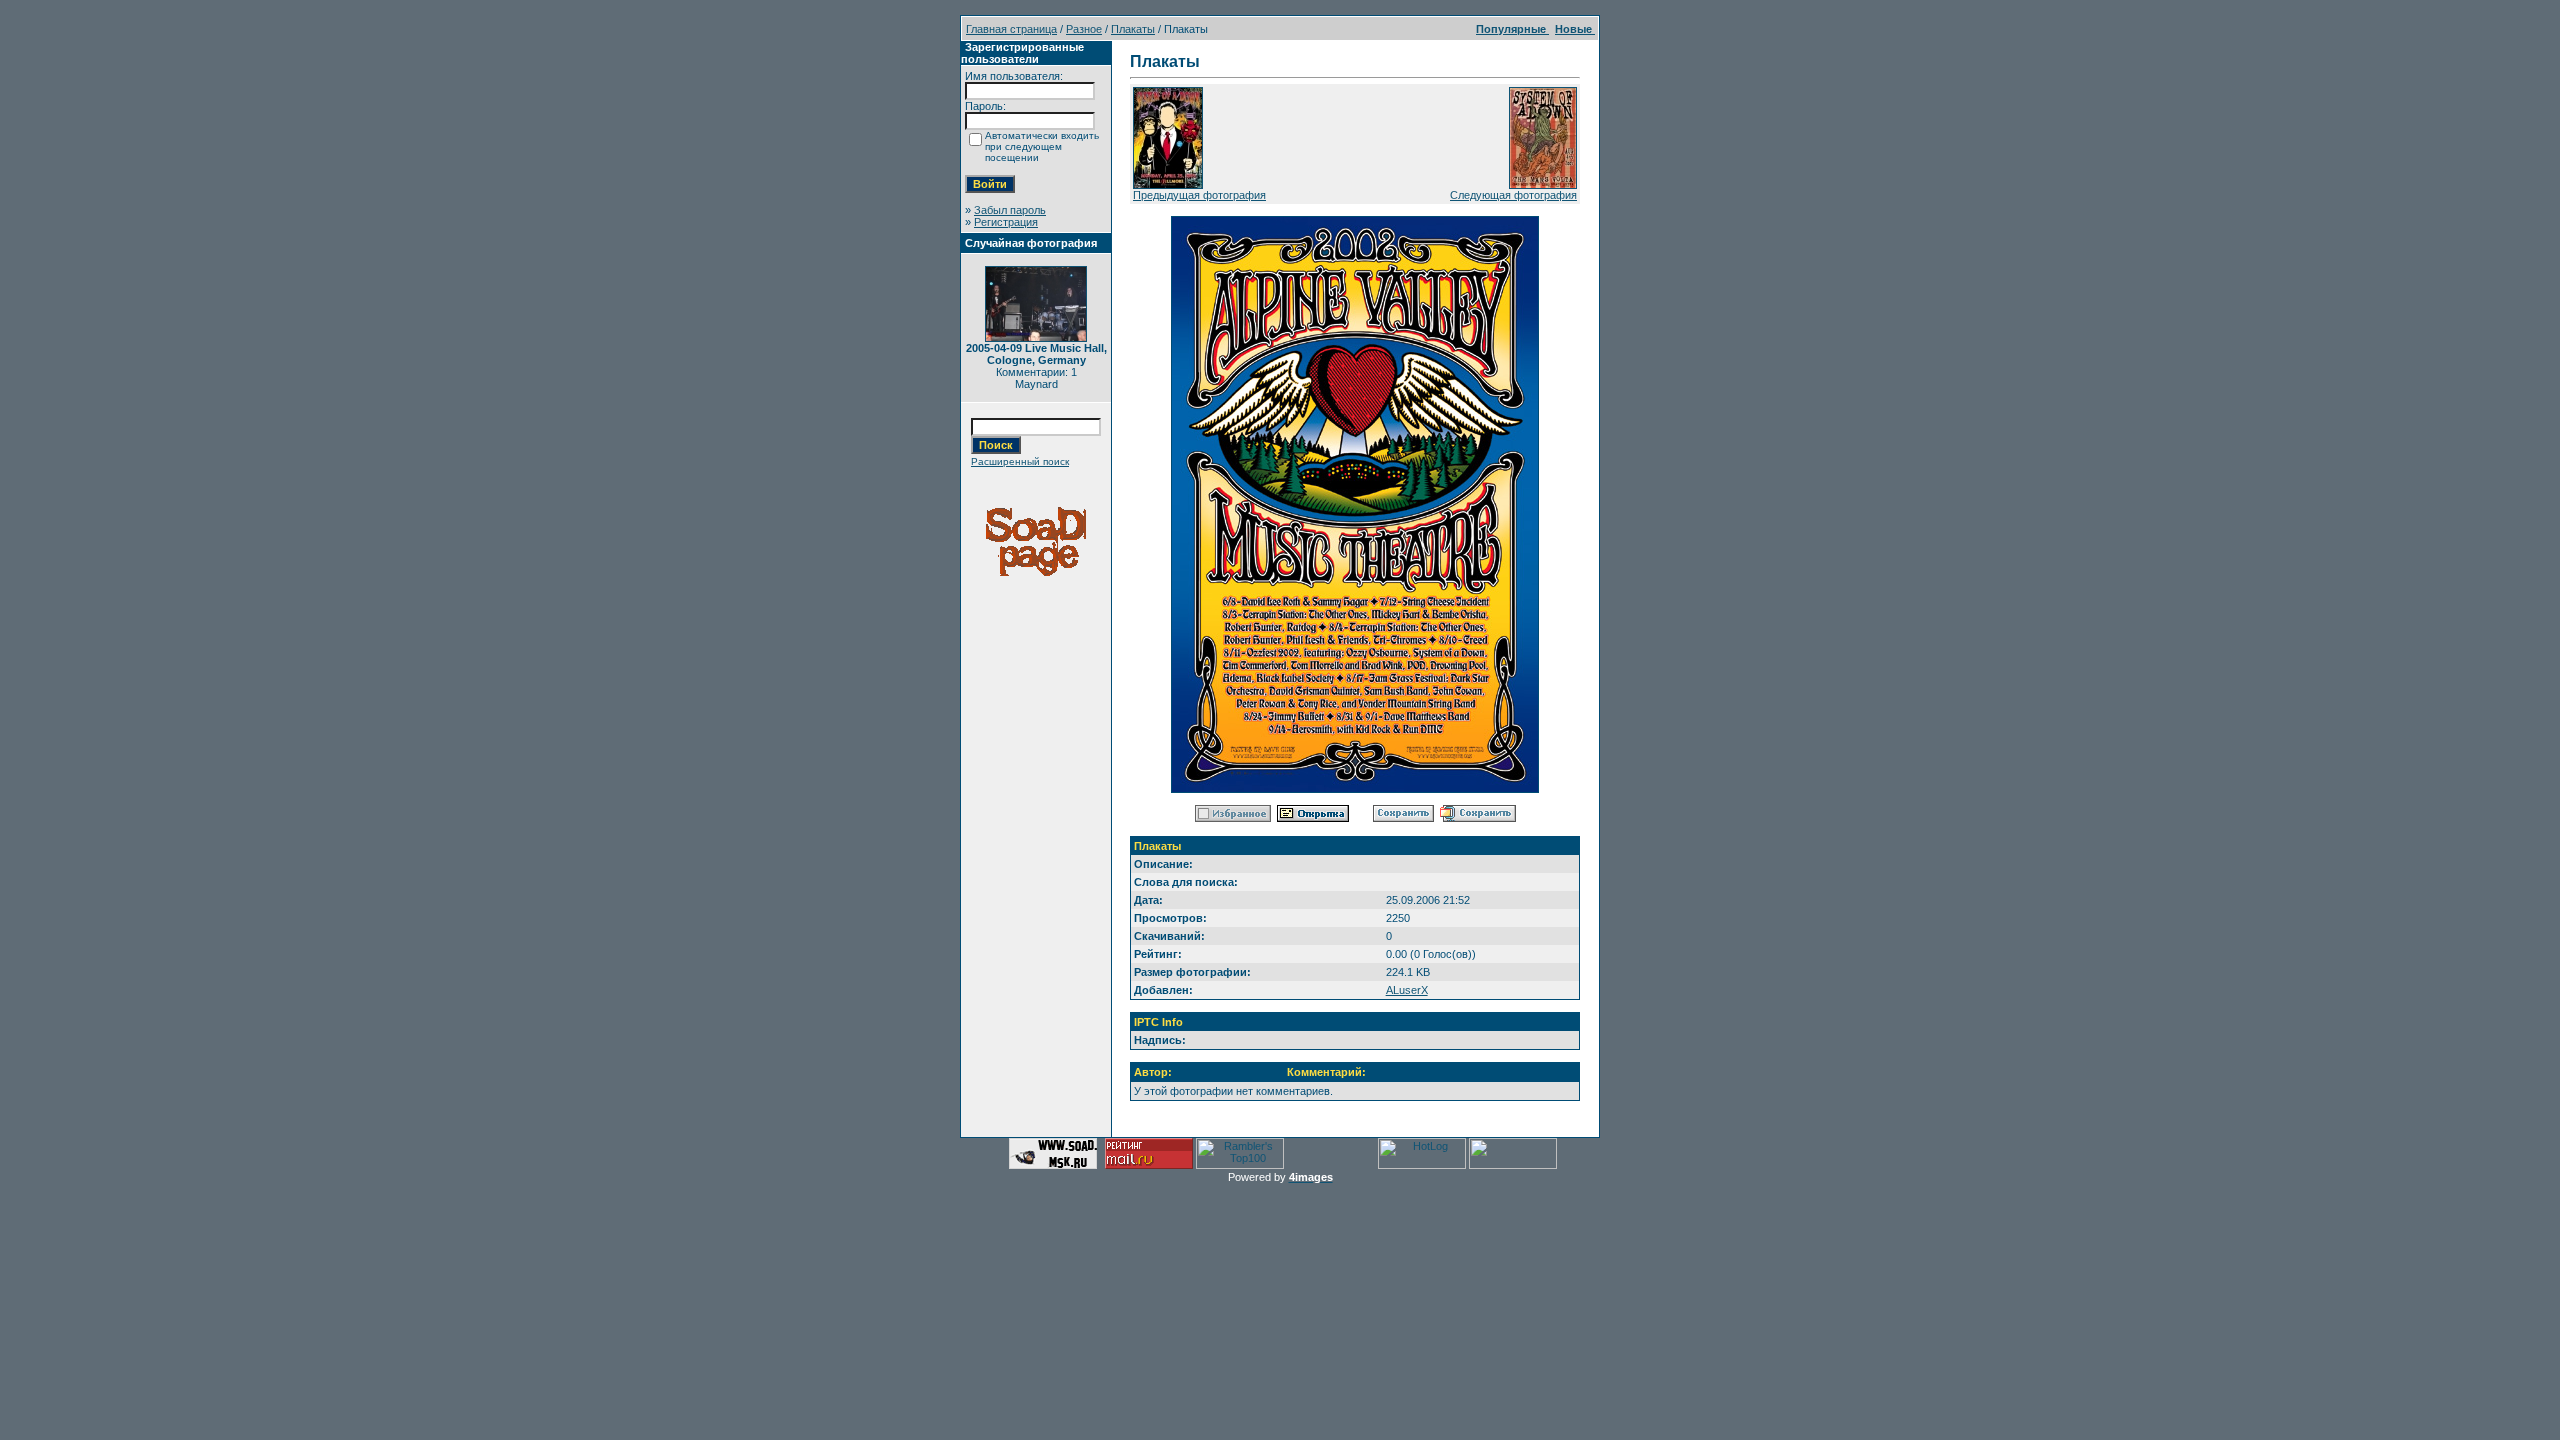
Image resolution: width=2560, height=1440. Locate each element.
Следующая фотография (1513, 195)
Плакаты (1133, 29)
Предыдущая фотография (1199, 195)
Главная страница (1011, 29)
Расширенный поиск (1020, 461)
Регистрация (1006, 222)
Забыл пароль (1010, 210)
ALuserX (1407, 990)
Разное (1084, 29)
